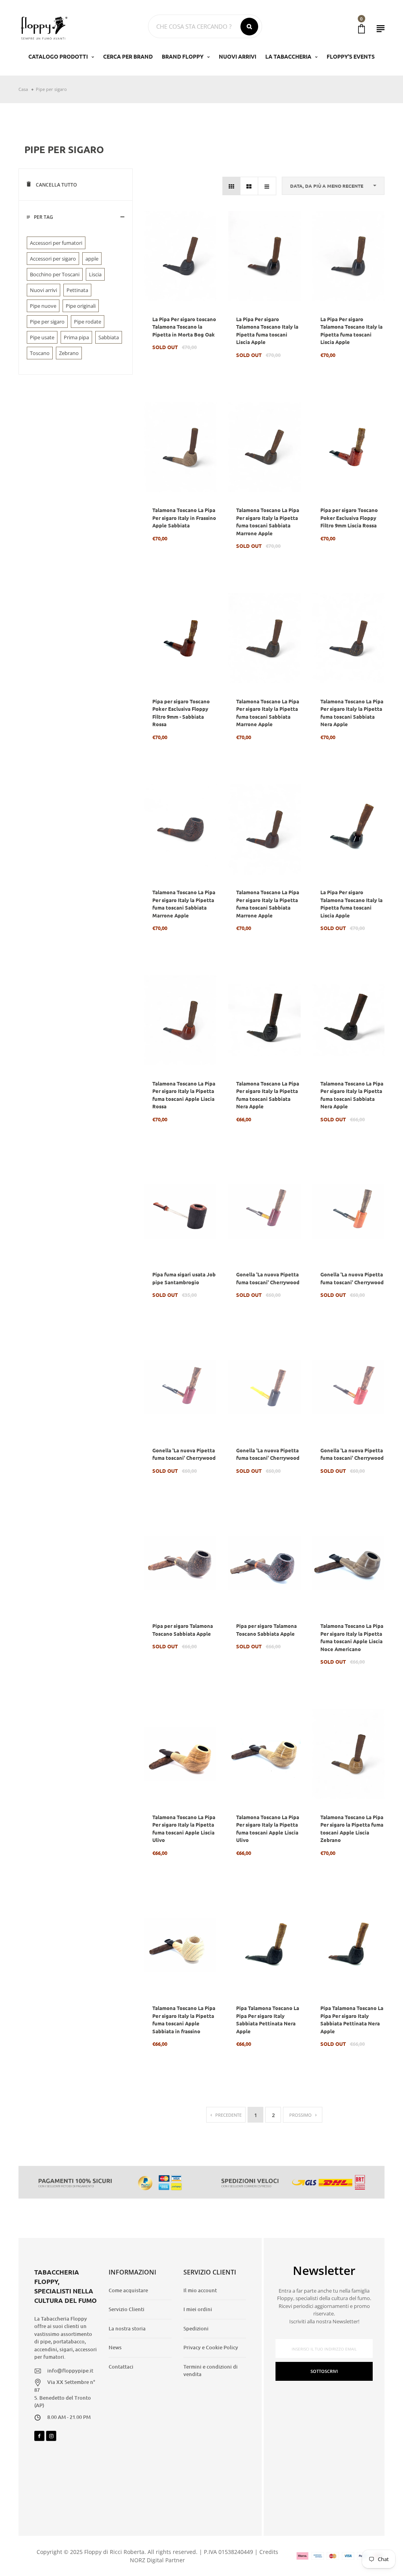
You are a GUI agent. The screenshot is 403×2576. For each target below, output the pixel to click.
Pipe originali (81, 306)
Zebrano (69, 353)
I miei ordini (198, 2309)
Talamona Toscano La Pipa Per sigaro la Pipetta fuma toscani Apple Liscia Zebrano (352, 1829)
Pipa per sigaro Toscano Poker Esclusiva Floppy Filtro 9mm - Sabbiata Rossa (181, 713)
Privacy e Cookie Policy (211, 2347)
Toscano (40, 353)
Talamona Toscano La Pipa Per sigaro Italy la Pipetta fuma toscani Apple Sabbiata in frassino (184, 2019)
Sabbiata (109, 337)
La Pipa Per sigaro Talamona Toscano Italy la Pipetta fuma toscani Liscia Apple (267, 331)
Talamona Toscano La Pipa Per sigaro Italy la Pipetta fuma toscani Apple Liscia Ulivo (184, 1829)
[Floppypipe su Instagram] (51, 2436)
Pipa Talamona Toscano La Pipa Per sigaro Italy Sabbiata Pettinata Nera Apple (268, 2019)
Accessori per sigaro (53, 259)
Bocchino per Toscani (55, 274)
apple (92, 259)
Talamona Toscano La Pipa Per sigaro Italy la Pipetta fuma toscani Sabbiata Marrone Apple (268, 521)
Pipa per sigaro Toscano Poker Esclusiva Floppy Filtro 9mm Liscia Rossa (349, 518)
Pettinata (77, 290)
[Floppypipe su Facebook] (39, 2436)
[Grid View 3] (232, 186)
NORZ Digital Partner (157, 2560)
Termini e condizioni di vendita (211, 2371)
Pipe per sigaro (47, 322)
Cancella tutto (56, 185)
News (115, 2347)
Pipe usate (42, 337)
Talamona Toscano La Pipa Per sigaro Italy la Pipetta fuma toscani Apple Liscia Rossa (184, 1095)
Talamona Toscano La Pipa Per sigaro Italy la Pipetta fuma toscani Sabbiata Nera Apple (352, 713)
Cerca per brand (128, 56)
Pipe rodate (88, 322)
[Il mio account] (381, 29)
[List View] (267, 186)
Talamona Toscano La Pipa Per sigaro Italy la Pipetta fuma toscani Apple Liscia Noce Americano (352, 1637)
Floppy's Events (351, 56)
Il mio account (200, 2290)
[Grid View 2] (249, 186)
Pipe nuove (43, 306)
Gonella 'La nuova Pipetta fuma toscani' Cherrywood (268, 1278)
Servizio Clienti (127, 2309)
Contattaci (121, 2367)
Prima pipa (76, 337)
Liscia (95, 274)
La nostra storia (127, 2328)
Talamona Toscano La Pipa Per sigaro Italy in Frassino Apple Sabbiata (184, 518)
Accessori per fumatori (56, 243)
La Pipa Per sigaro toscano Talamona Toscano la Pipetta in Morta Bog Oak (184, 327)
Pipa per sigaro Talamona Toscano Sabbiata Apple (183, 1630)
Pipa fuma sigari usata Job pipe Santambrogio (184, 1278)
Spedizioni (196, 2328)
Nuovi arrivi (43, 290)
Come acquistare (128, 2290)
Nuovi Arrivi (238, 56)
